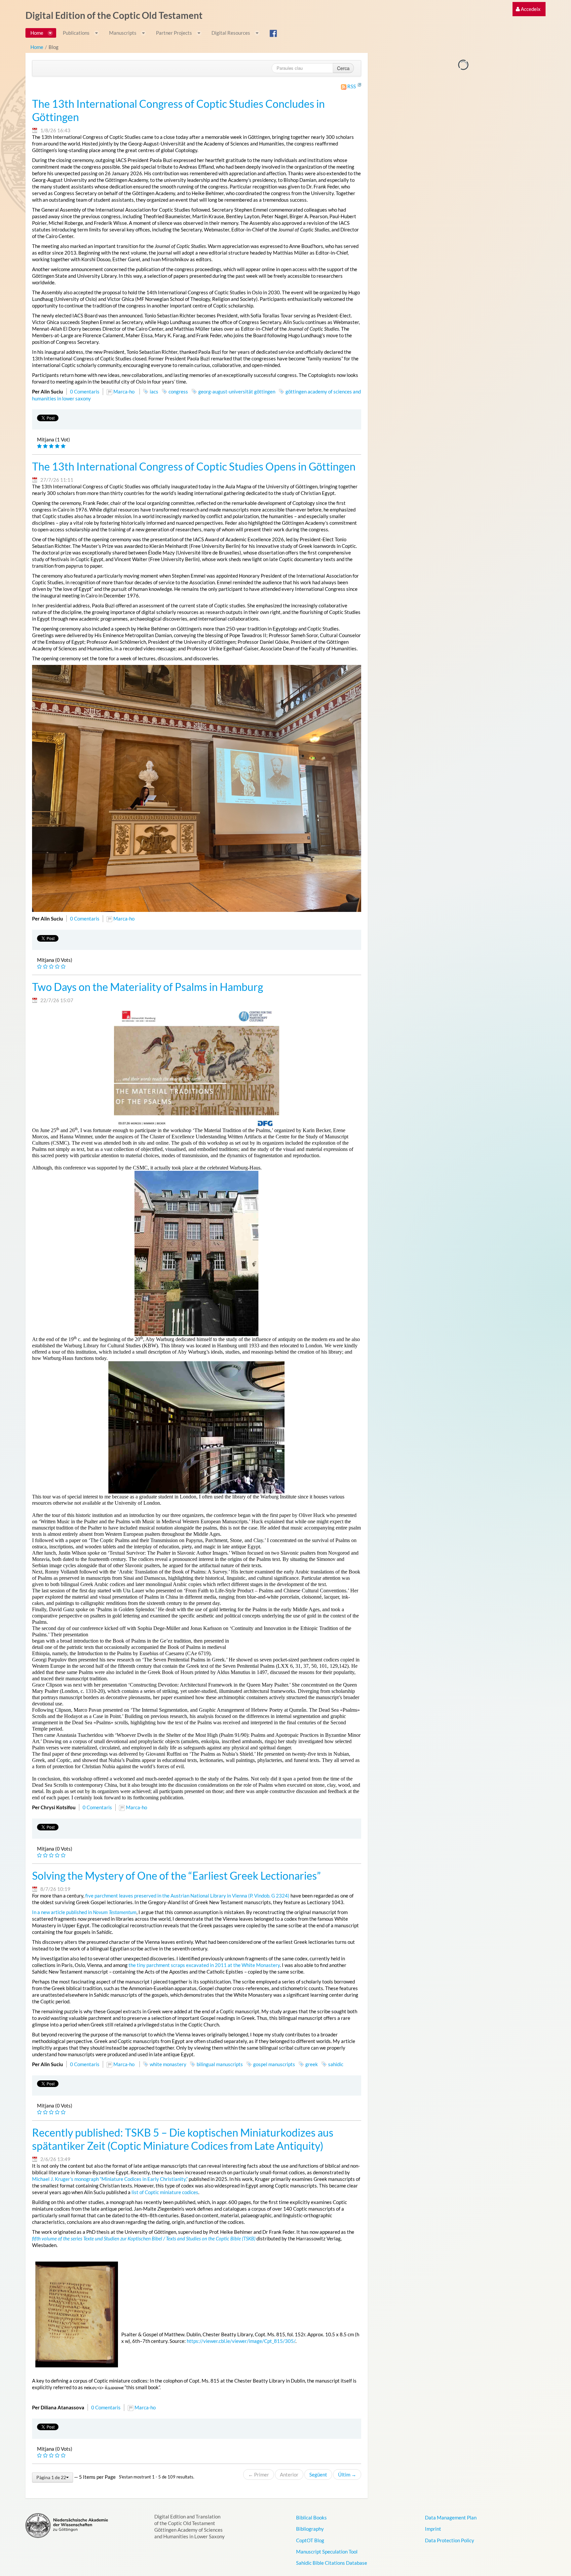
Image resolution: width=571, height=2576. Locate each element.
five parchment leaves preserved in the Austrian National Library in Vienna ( (168, 1896)
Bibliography (310, 2529)
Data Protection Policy (450, 2540)
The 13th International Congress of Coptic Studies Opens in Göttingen (194, 467)
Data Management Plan (451, 2517)
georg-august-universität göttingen (237, 391)
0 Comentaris (85, 391)
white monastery (168, 2064)
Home (37, 47)
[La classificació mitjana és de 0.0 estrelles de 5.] (40, 967)
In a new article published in (84, 1912)
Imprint (433, 2529)
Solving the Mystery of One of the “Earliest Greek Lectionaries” (176, 1876)
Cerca (343, 68)
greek (312, 2064)
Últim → (347, 2474)
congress (178, 391)
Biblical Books (311, 2517)
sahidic (336, 2064)
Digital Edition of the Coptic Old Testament (114, 15)
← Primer (259, 2474)
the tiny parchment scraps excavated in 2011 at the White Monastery (204, 1965)
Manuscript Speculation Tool (327, 2552)
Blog (54, 47)
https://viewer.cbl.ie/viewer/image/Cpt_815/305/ (241, 2341)
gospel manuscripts (274, 2064)
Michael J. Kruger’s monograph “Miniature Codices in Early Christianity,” (110, 2179)
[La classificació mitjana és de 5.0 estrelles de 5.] (40, 446)
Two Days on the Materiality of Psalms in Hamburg (148, 987)
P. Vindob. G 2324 (269, 1896)
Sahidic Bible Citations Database (332, 2563)
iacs (154, 391)
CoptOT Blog (310, 2540)
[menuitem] (528, 9)
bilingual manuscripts (220, 2064)
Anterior (289, 2474)
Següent (318, 2474)
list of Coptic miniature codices (165, 2192)
